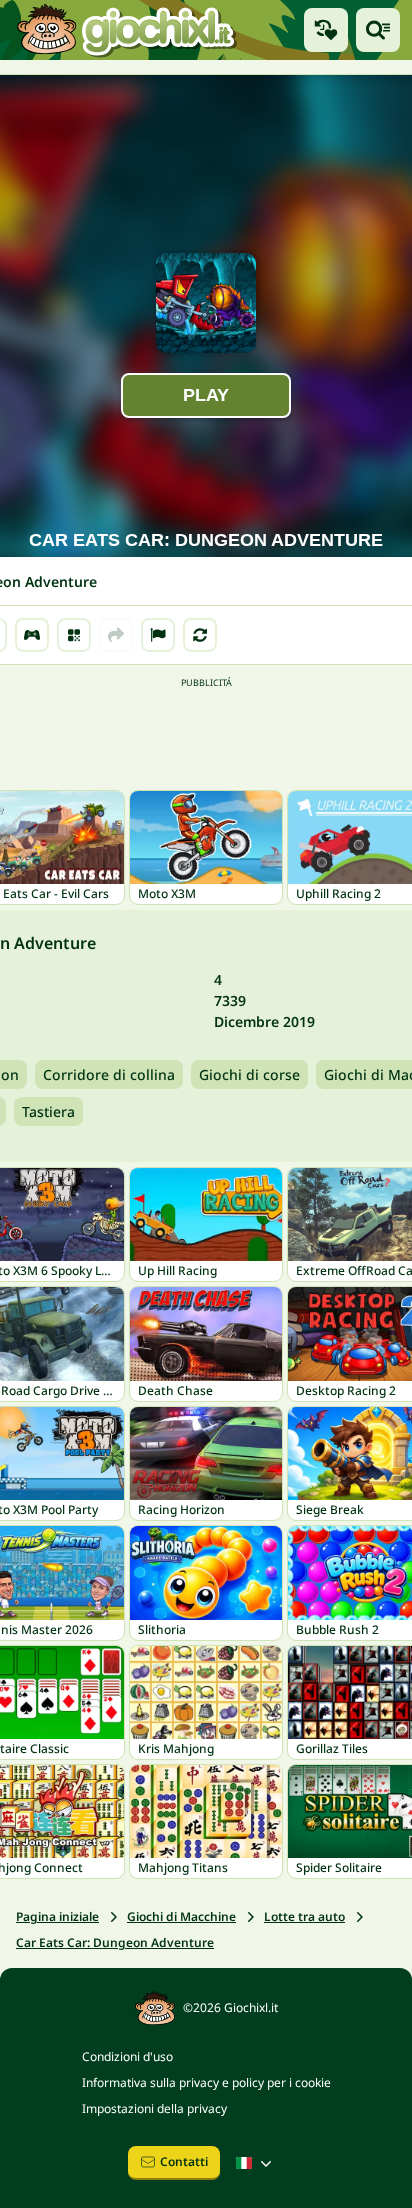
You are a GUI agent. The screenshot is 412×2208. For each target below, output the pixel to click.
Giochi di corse (249, 1074)
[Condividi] (116, 635)
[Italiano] (256, 2163)
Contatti (184, 2161)
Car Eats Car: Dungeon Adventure (115, 1942)
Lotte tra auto (304, 1916)
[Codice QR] (74, 635)
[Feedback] (158, 635)
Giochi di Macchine (181, 1916)
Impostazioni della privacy (154, 2108)
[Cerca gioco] (378, 30)
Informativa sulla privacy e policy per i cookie (206, 2082)
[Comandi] (32, 635)
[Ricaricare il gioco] (200, 635)
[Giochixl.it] (125, 30)
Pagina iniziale (57, 1916)
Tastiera (48, 1111)
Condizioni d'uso (127, 2056)
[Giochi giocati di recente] (326, 30)
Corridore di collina (109, 1074)
